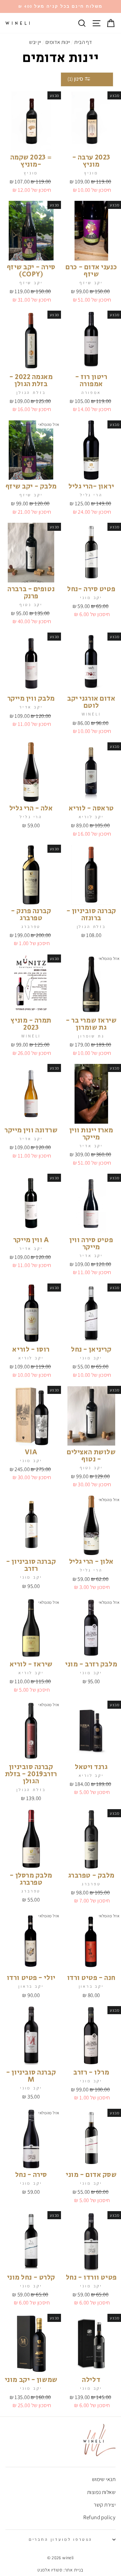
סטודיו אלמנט (50, 2570)
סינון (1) (76, 79)
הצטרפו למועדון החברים (60, 2539)
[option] (60, 6)
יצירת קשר (105, 2505)
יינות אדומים (58, 42)
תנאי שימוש (104, 2479)
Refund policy (99, 2517)
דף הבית (83, 42)
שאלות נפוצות (101, 2492)
